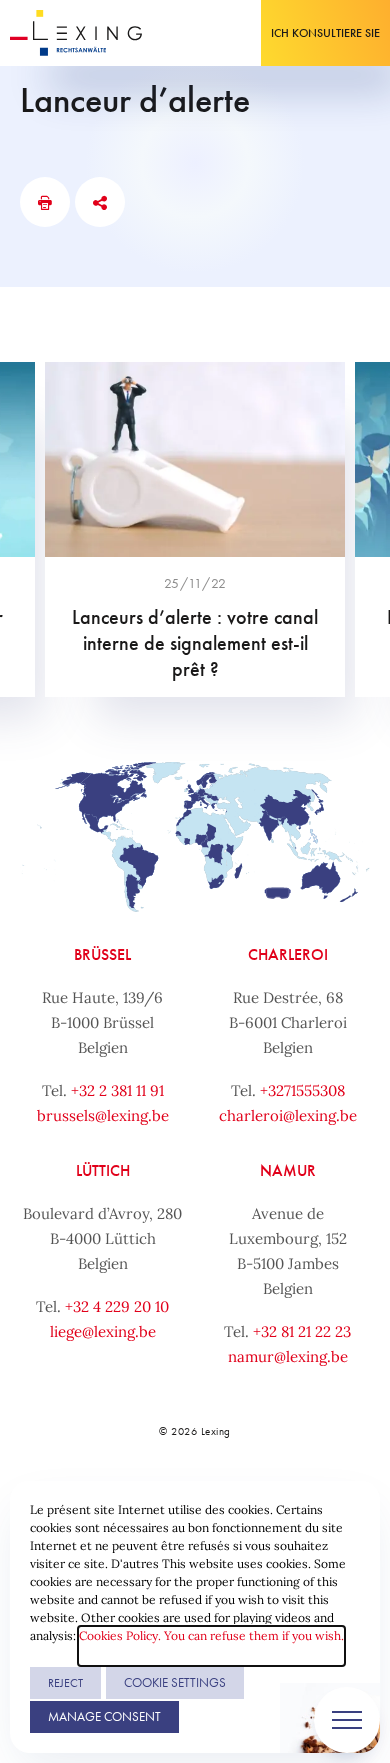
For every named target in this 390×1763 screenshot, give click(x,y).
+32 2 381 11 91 (117, 1090)
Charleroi (288, 954)
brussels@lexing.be (103, 1115)
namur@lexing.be (288, 1356)
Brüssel (102, 954)
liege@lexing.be (103, 1331)
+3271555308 (302, 1090)
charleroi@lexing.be (288, 1115)
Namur (288, 1170)
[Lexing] (76, 33)
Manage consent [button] (104, 1716)
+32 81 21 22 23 (302, 1331)
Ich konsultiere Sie (325, 33)
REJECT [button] (65, 1683)
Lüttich (103, 1170)
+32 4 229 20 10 (117, 1306)
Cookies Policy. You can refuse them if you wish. (211, 1635)
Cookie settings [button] (175, 1682)
